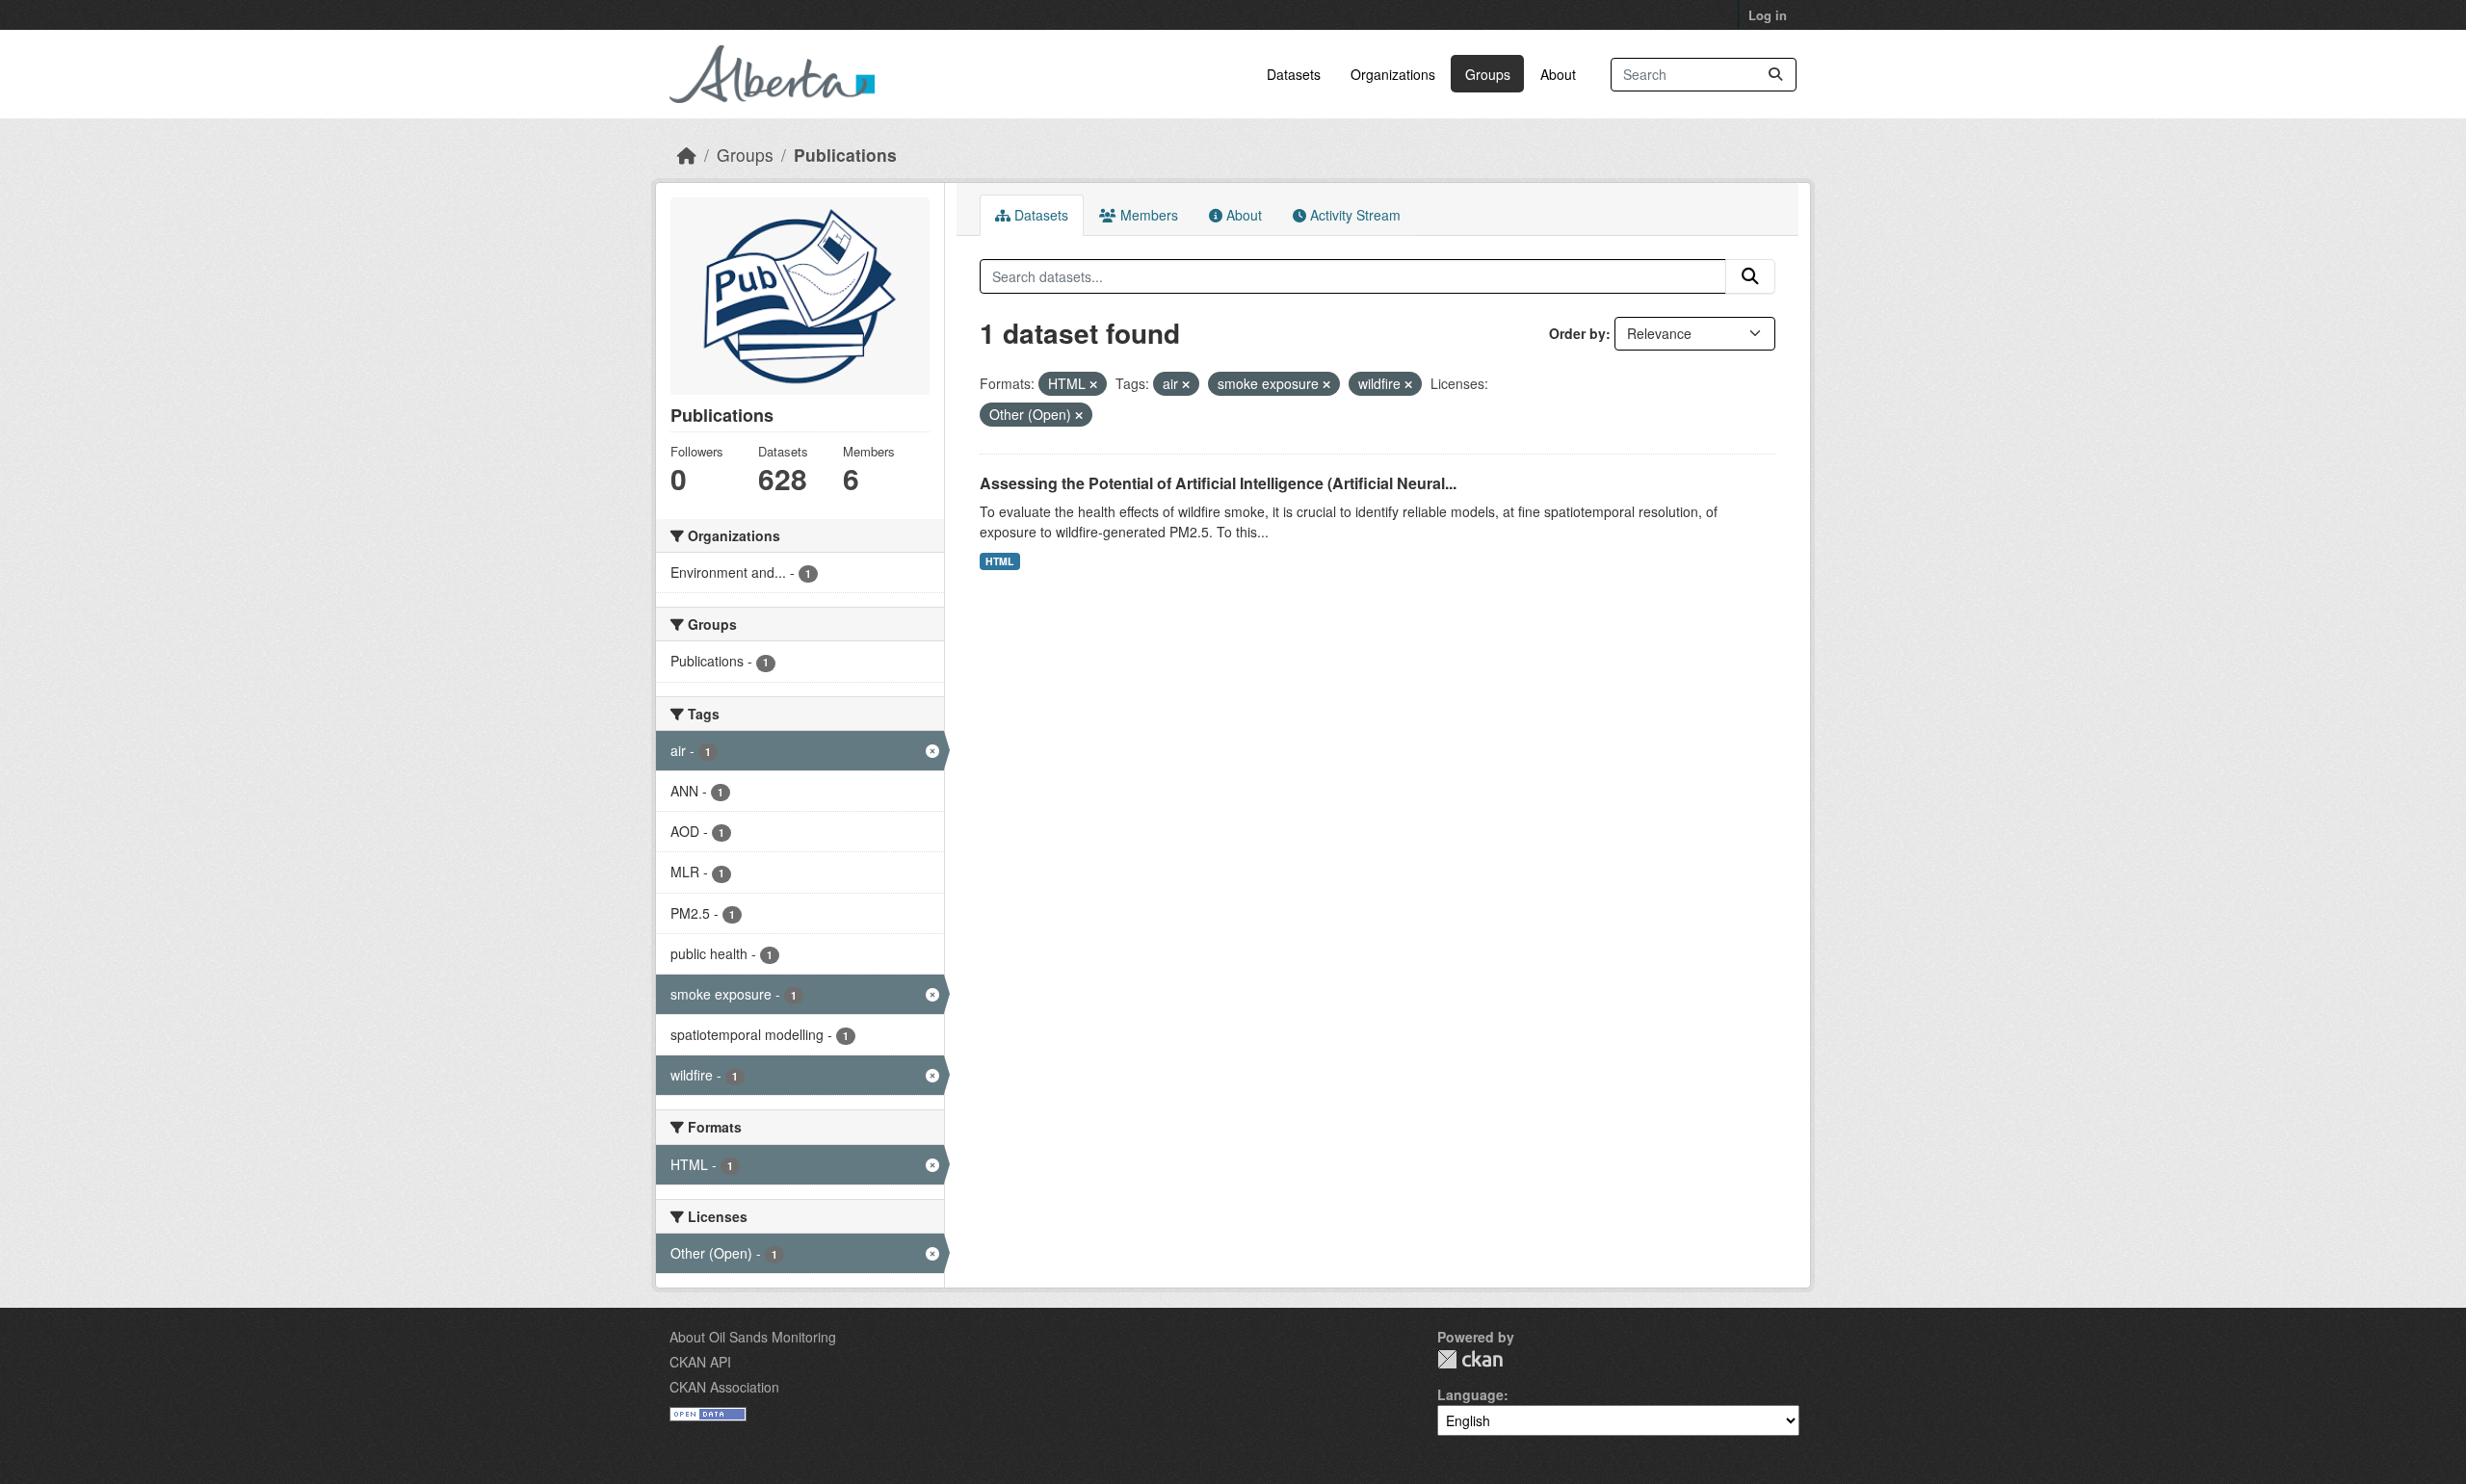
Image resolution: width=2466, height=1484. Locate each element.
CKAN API (700, 1362)
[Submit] (1775, 75)
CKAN (1470, 1359)
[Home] (687, 155)
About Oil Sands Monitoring (753, 1337)
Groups (1488, 74)
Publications (845, 155)
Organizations (1393, 74)
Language (1470, 1394)
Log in (1768, 15)
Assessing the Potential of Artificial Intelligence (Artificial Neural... (1218, 483)
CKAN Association (724, 1387)
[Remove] (1093, 384)
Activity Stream (1353, 215)
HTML (999, 561)
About (1558, 74)
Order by (1577, 333)
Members (1147, 215)
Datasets (1294, 74)
